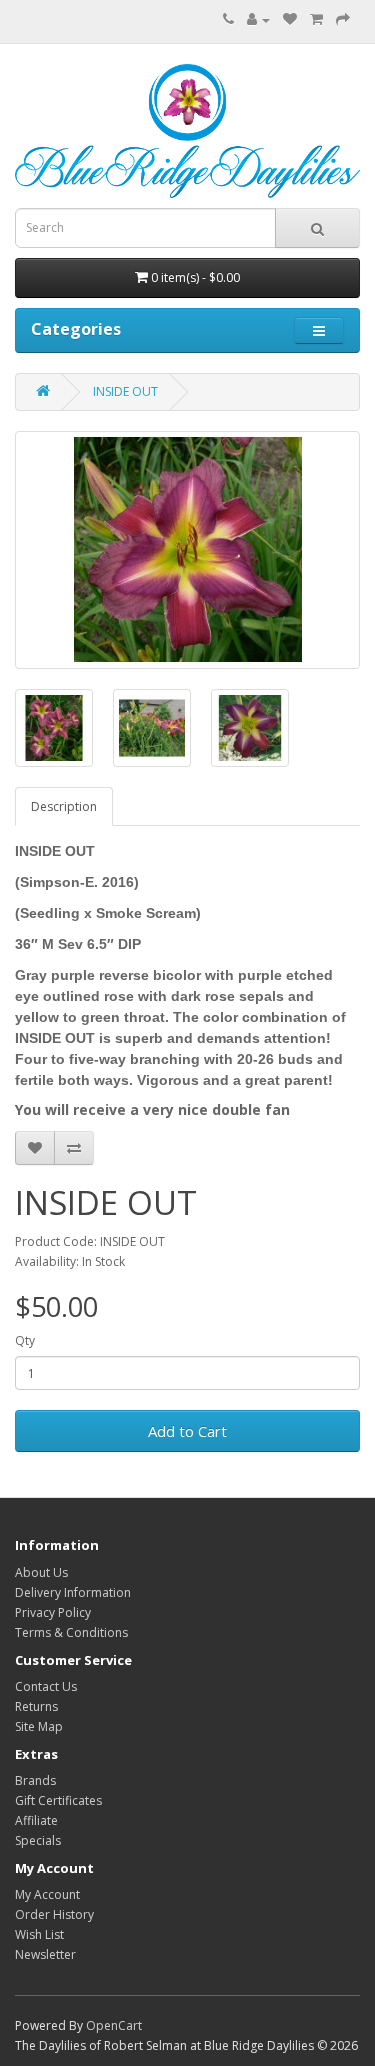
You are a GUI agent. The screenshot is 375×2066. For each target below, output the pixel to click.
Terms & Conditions (71, 1632)
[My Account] (258, 19)
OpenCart (114, 2025)
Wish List (39, 1934)
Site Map (39, 1726)
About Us (41, 1572)
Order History (54, 1914)
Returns (36, 1706)
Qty (25, 1340)
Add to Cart (187, 1431)
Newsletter (45, 1954)
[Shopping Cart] (316, 19)
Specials (38, 1840)
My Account (47, 1894)
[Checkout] (343, 19)
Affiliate (36, 1820)
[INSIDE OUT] (187, 550)
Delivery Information (73, 1592)
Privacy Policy (53, 1612)
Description (64, 806)
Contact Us (46, 1686)
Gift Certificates (58, 1800)
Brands (35, 1780)
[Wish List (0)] (290, 19)
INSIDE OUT (125, 391)
